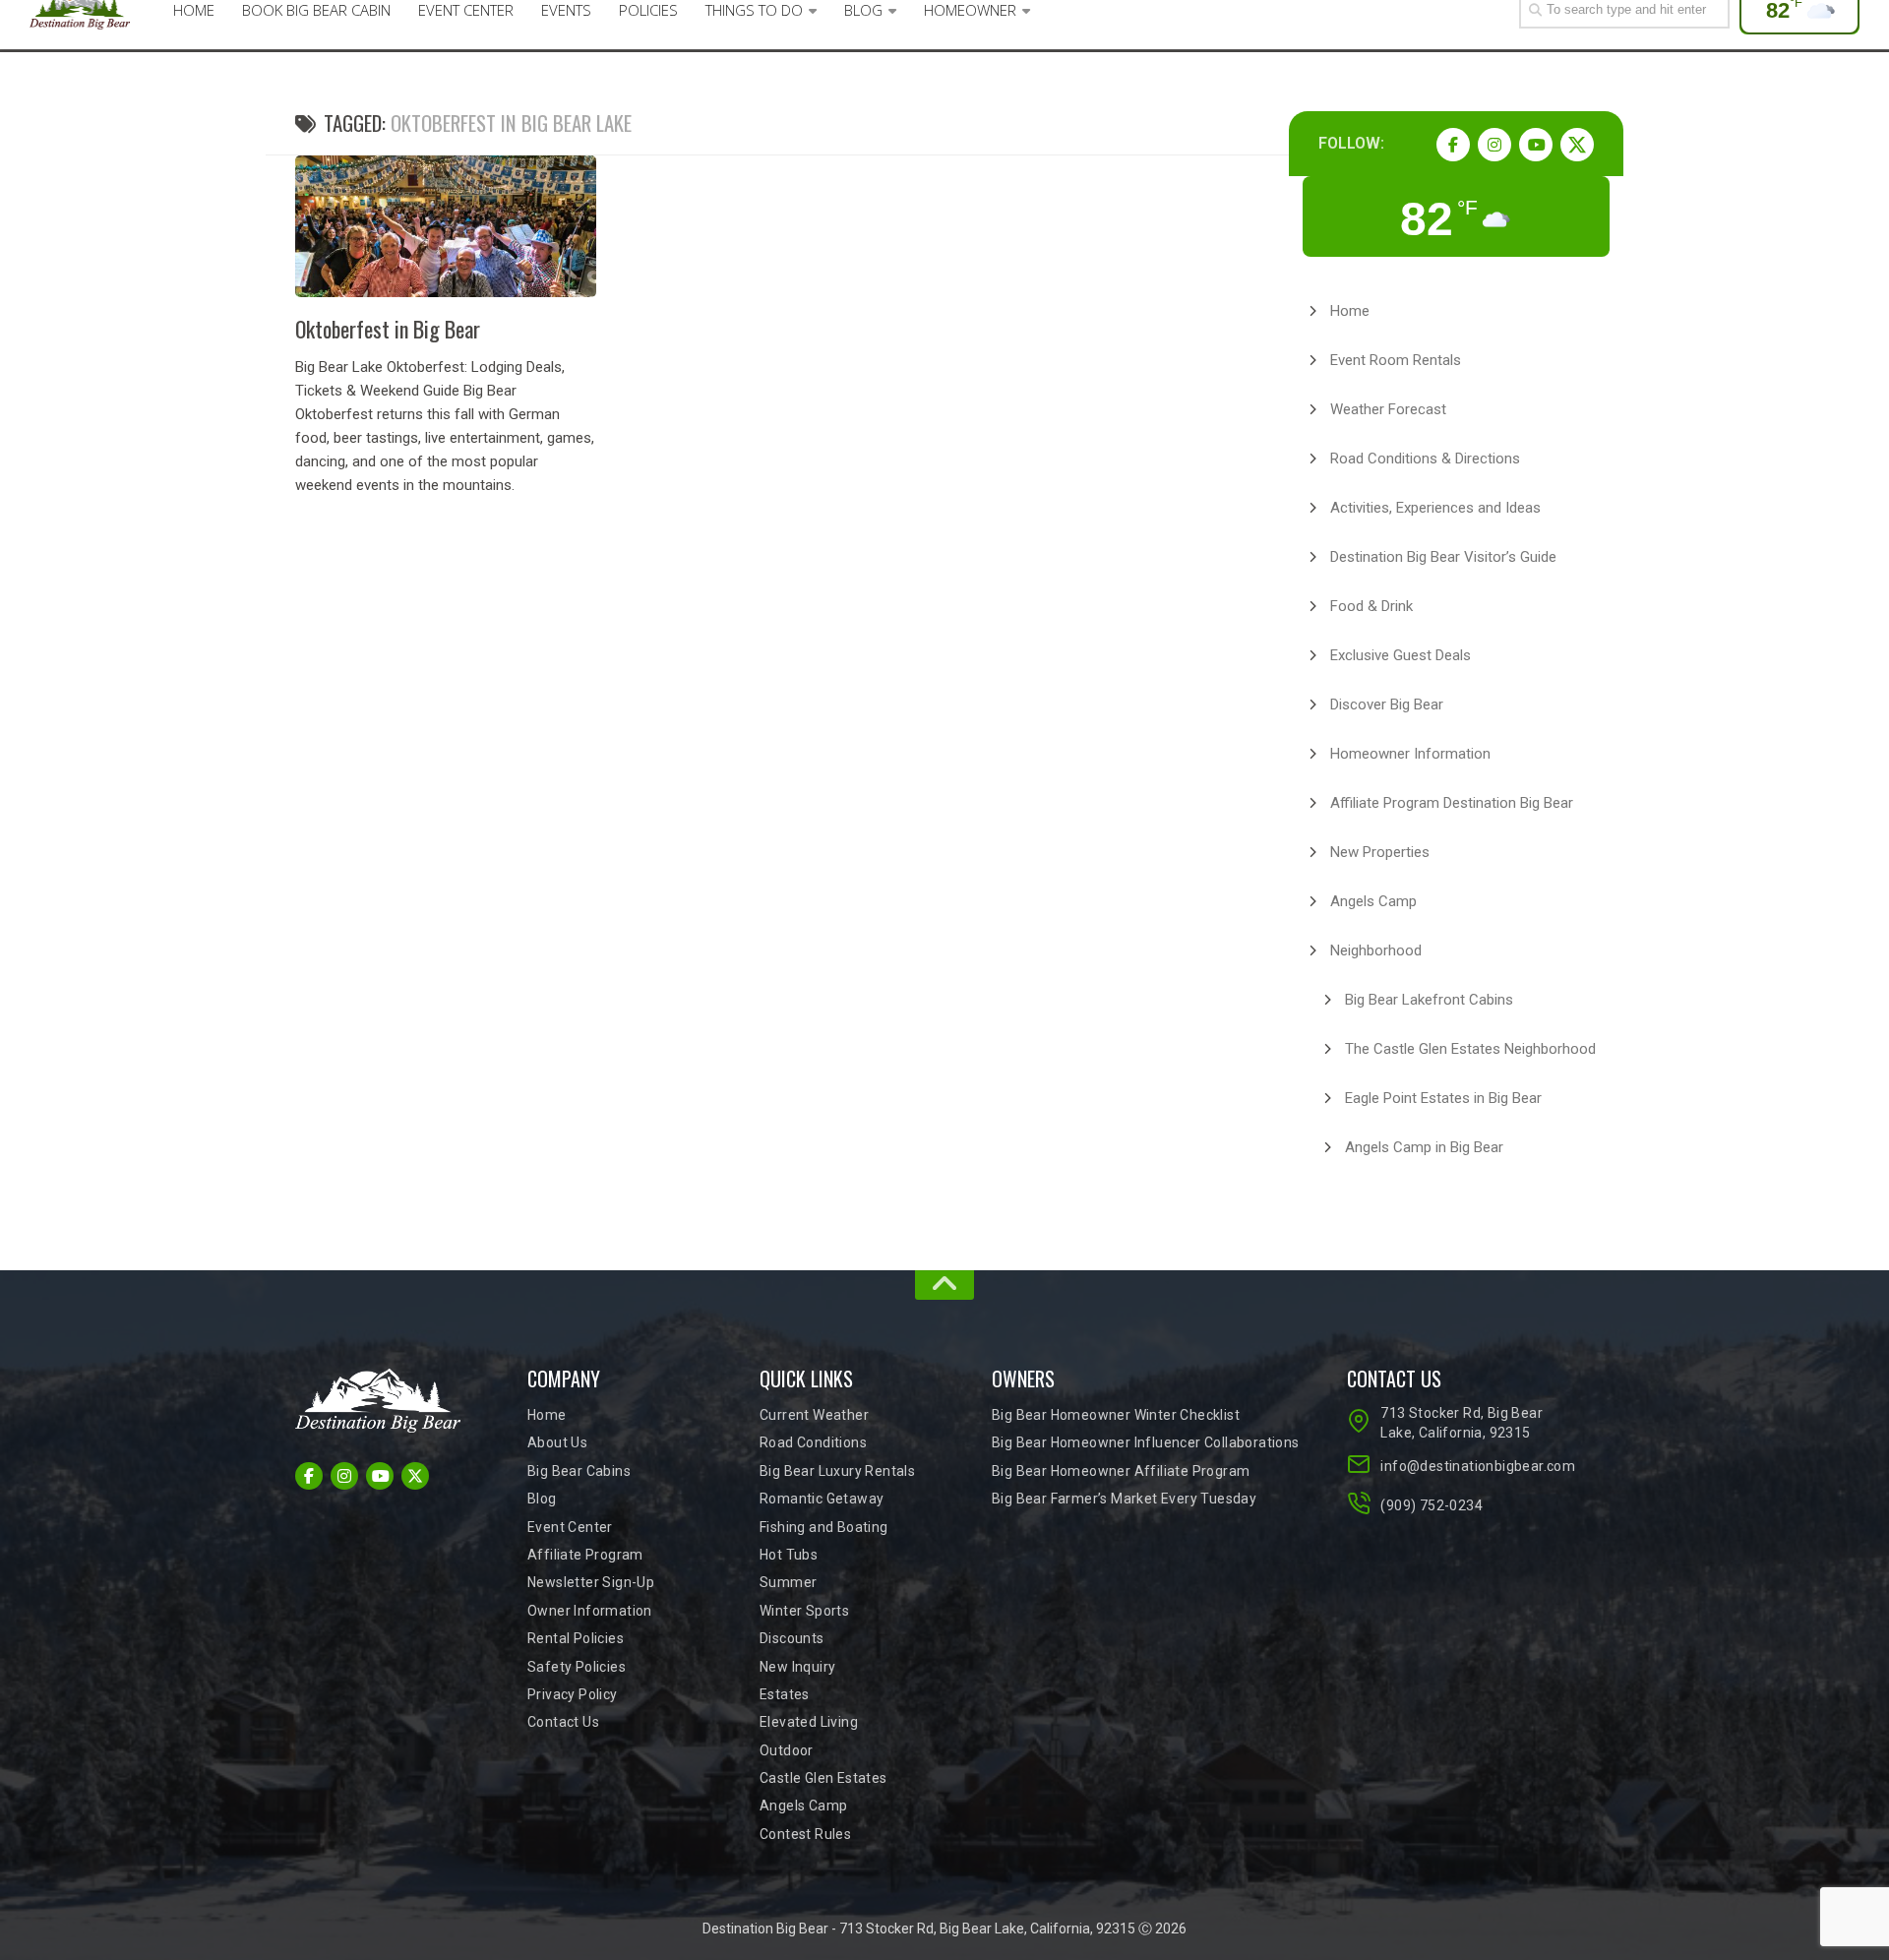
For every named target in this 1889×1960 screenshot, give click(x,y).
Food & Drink (1371, 606)
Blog (542, 1499)
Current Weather (814, 1415)
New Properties (1380, 852)
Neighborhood (1376, 950)
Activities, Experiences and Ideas (1435, 508)
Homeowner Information (1410, 754)
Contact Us (563, 1722)
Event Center (570, 1527)
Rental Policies (576, 1638)
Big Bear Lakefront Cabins (1429, 1000)
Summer (788, 1582)
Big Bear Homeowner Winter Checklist (1116, 1415)
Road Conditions (813, 1442)
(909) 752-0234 (1432, 1505)
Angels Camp (1373, 901)
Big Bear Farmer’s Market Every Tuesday (1124, 1499)
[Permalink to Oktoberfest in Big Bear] (446, 226)
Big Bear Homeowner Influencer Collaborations (1146, 1442)
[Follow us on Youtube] (1536, 145)
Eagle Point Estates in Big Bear (1443, 1098)
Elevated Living (809, 1722)
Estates (785, 1694)
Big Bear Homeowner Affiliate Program (1121, 1471)
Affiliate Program (585, 1555)
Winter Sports (804, 1611)
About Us (557, 1442)
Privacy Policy (573, 1694)
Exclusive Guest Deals (1401, 655)
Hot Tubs (789, 1555)
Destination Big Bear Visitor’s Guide (1443, 557)
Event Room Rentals (1396, 360)
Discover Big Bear (1387, 704)
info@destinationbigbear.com (1474, 1466)
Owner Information (590, 1611)
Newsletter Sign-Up (591, 1582)
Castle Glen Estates (823, 1778)
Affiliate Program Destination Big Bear (1452, 803)
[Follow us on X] (1577, 145)
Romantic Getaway (822, 1499)
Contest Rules (805, 1834)
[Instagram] (1494, 145)
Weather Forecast (1388, 409)
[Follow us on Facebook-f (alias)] (1453, 145)
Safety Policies (577, 1667)
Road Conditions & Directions (1425, 459)
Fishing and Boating (824, 1527)
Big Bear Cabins (579, 1471)
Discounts (792, 1638)
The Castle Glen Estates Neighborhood (1470, 1049)
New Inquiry (797, 1667)
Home (1350, 311)
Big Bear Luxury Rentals (837, 1471)
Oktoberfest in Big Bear (388, 329)
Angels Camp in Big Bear (1424, 1147)
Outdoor (787, 1750)
